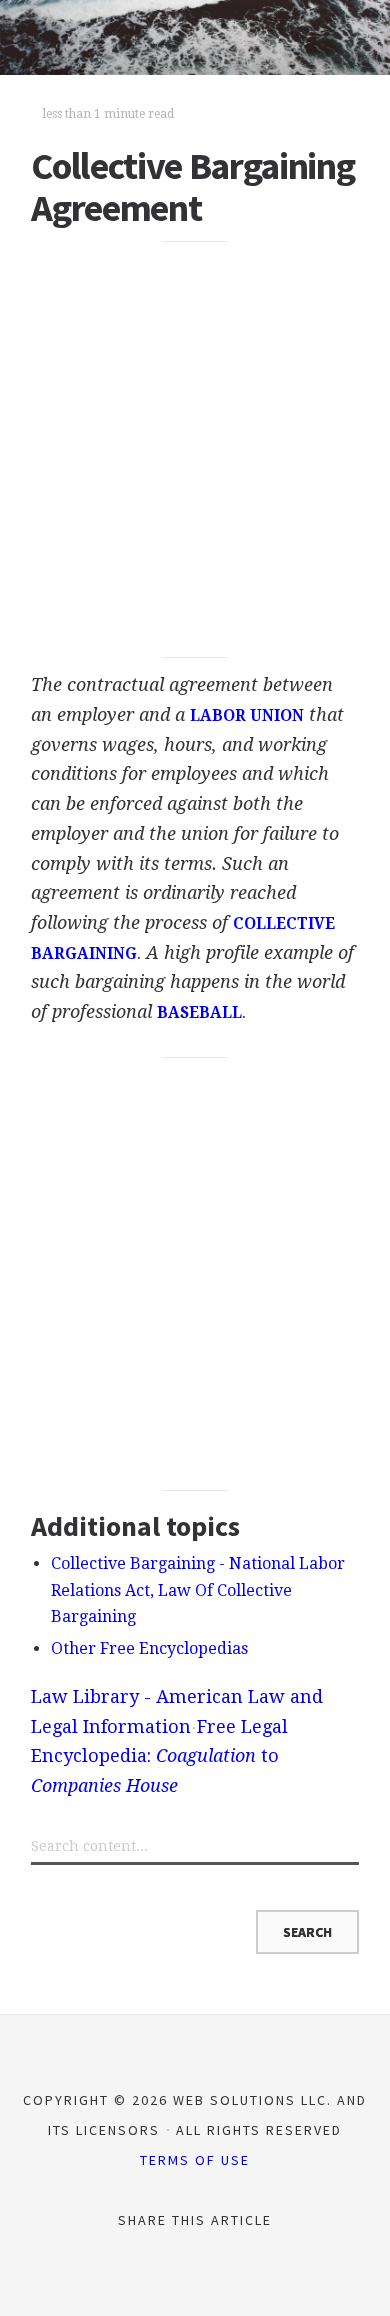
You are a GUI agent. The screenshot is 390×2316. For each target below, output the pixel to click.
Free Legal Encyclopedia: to (159, 1756)
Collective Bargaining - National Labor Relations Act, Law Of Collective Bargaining (198, 1590)
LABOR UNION (247, 716)
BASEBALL (199, 1013)
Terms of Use (195, 2160)
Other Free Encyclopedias (149, 1648)
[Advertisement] (195, 449)
